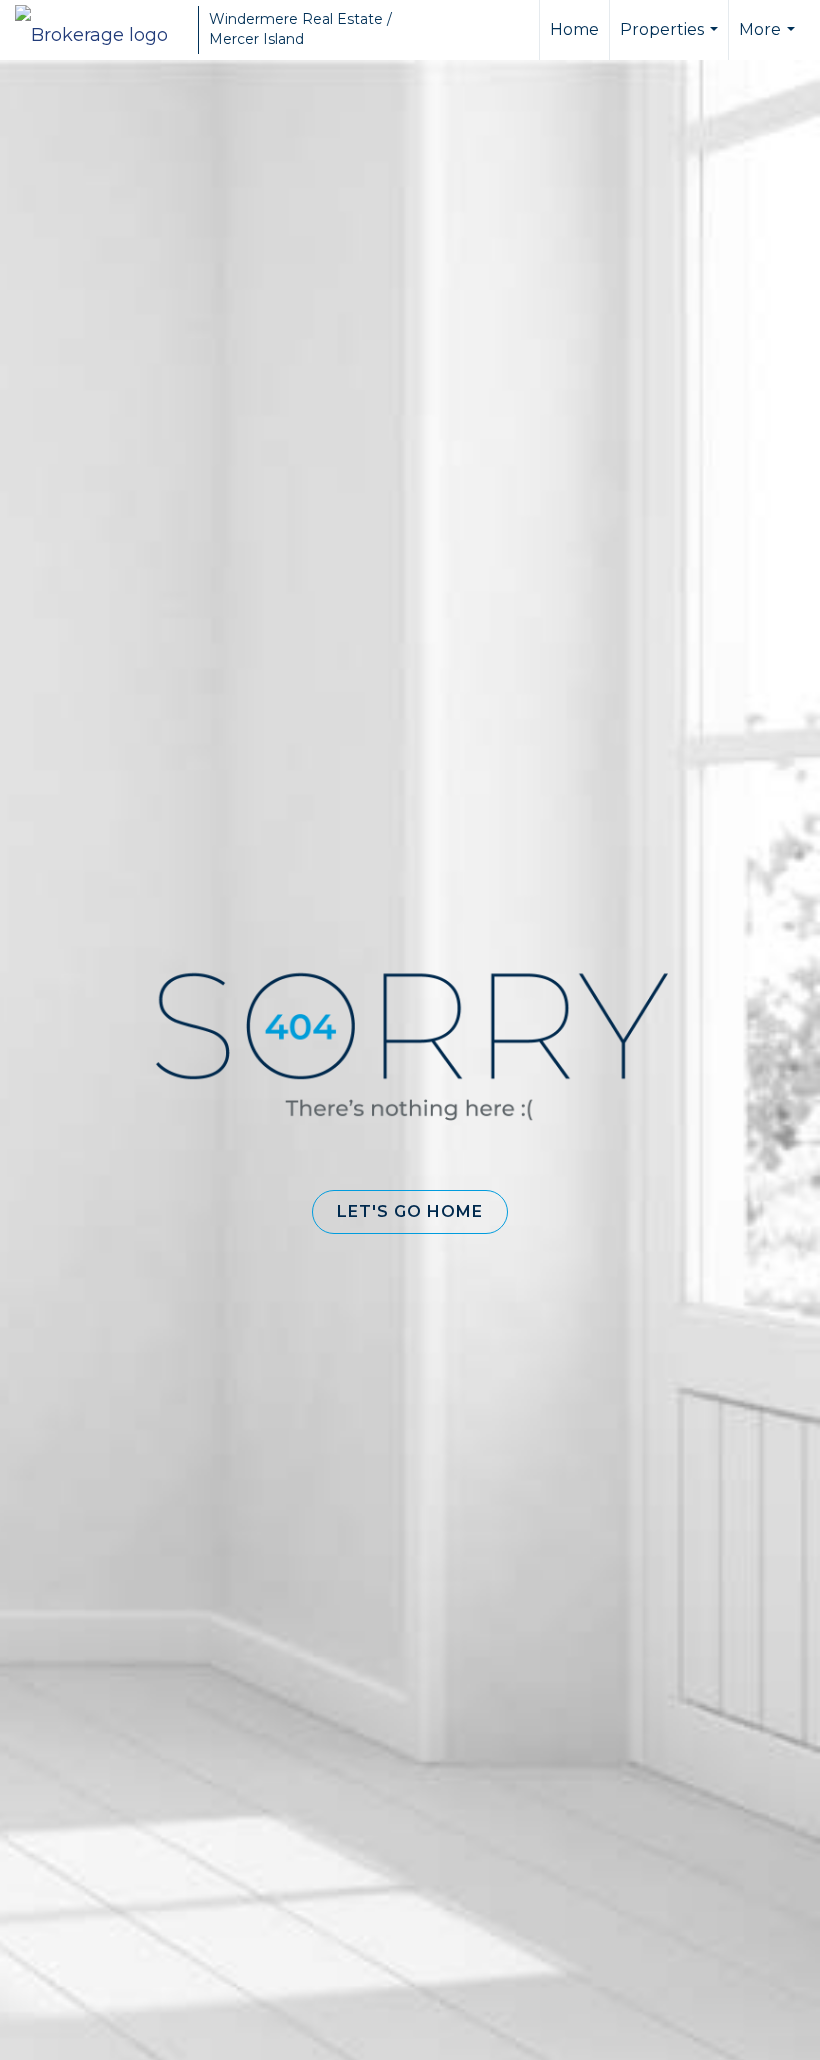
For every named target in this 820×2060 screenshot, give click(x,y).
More (769, 40)
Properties (671, 40)
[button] (410, 1212)
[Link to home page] (101, 30)
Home (574, 29)
